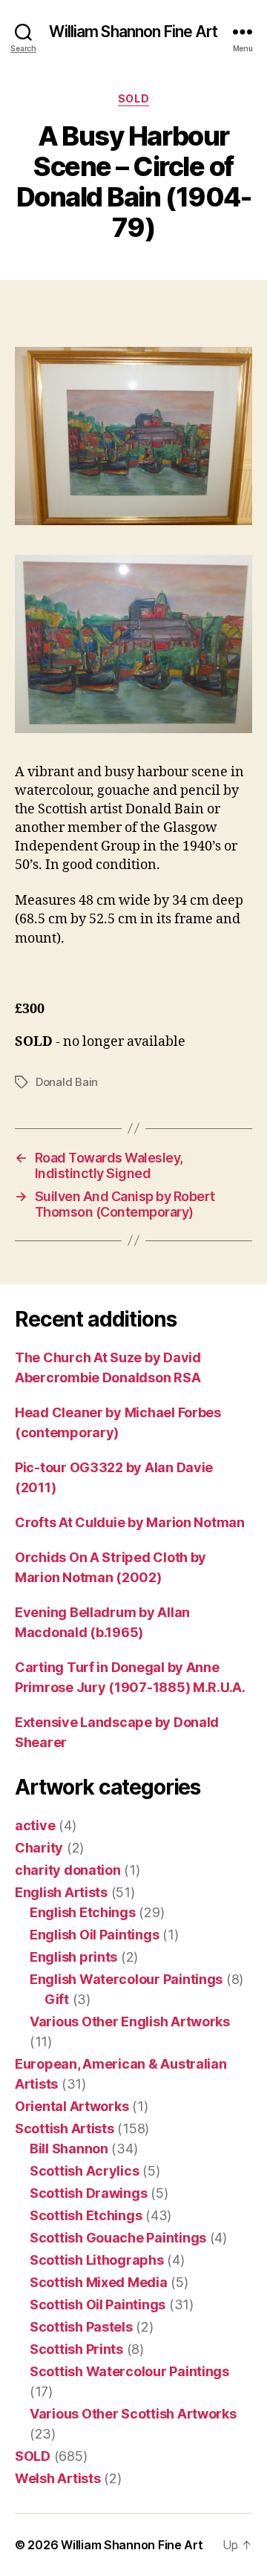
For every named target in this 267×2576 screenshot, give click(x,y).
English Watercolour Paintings (126, 1979)
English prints (73, 1957)
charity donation (68, 1870)
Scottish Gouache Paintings (118, 2238)
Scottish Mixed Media (99, 2282)
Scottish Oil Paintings (98, 2305)
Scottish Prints (76, 2349)
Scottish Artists (65, 2128)
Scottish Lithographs (97, 2260)
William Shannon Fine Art (133, 32)
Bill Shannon (69, 2149)
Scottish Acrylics (84, 2171)
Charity (39, 1848)
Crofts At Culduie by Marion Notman (130, 1522)
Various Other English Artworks (130, 2022)
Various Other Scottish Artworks (133, 2414)
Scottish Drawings (88, 2193)
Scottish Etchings (86, 2215)
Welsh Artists (58, 2478)
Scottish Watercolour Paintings (129, 2371)
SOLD (133, 98)
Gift (57, 1999)
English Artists (61, 1892)
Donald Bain (67, 1082)
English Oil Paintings (94, 1935)
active (35, 1825)
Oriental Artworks (72, 2106)
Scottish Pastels (81, 2327)
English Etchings (83, 1912)
